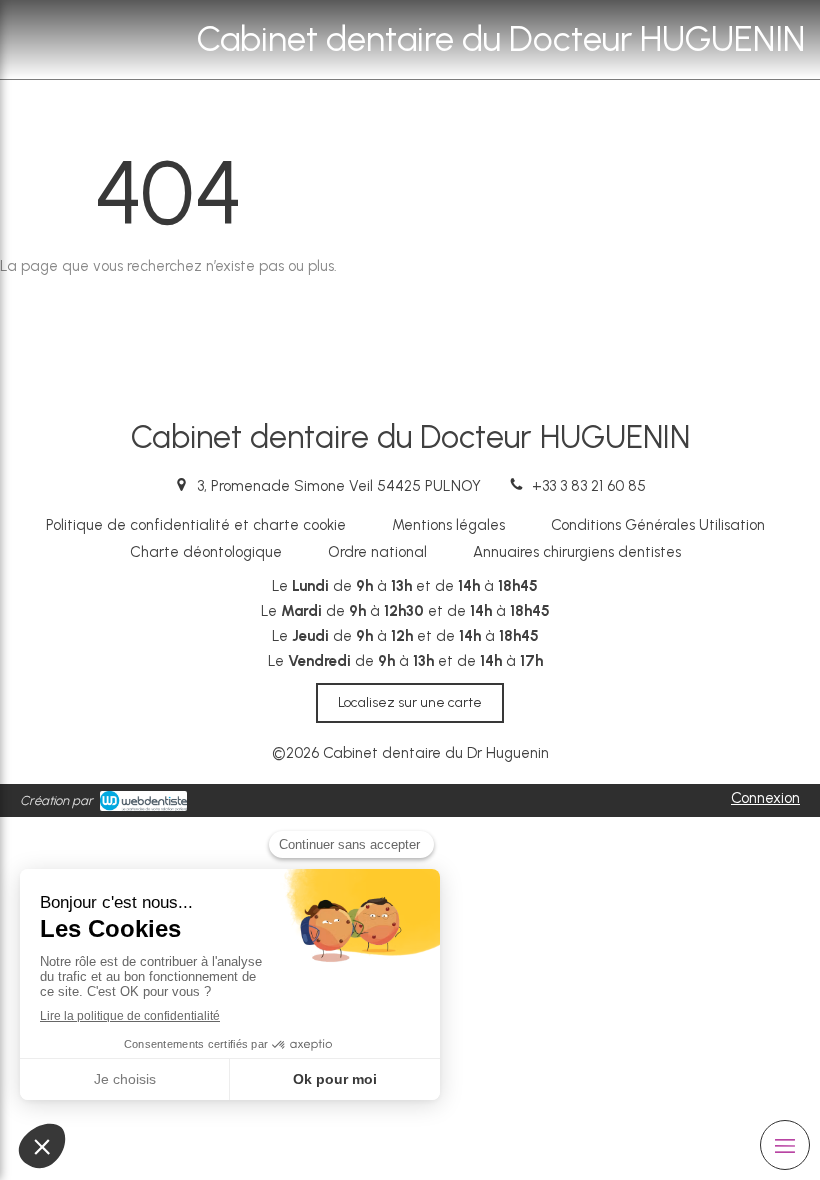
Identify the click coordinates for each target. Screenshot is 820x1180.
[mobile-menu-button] (785, 1145)
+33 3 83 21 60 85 (589, 486)
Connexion (765, 798)
